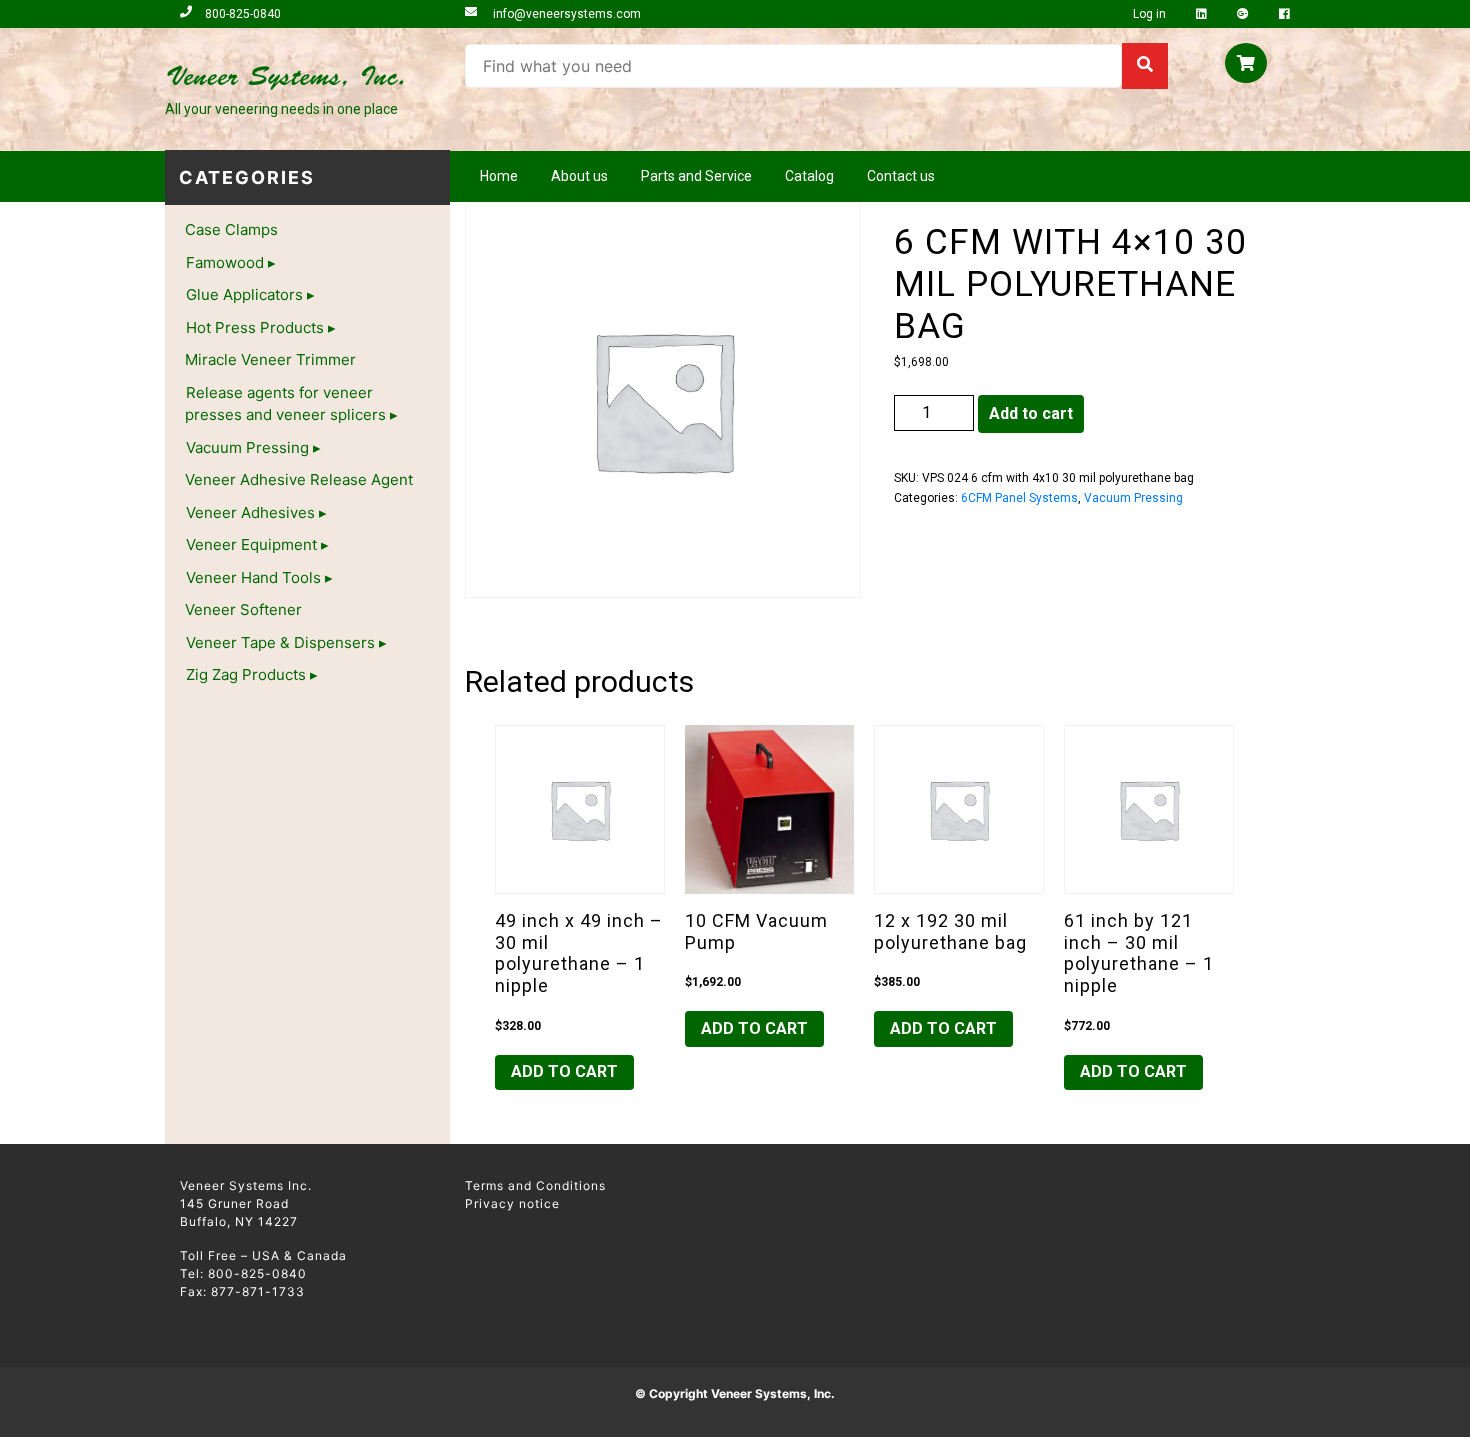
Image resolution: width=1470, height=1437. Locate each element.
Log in (1151, 14)
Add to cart (1031, 413)
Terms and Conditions (535, 1185)
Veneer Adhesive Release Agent (299, 479)
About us (579, 176)
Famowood (225, 262)
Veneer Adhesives (250, 512)
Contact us (901, 176)
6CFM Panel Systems (1019, 498)
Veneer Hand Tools (253, 577)
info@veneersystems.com (565, 14)
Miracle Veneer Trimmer (270, 359)
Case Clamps (231, 229)
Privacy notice (512, 1203)
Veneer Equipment (251, 544)
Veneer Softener (243, 609)
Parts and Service (696, 176)
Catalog (809, 176)
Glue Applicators (244, 294)
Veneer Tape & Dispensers (280, 642)
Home (499, 176)
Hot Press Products (255, 327)
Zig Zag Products (246, 674)
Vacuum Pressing (247, 447)
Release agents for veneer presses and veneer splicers (285, 404)
